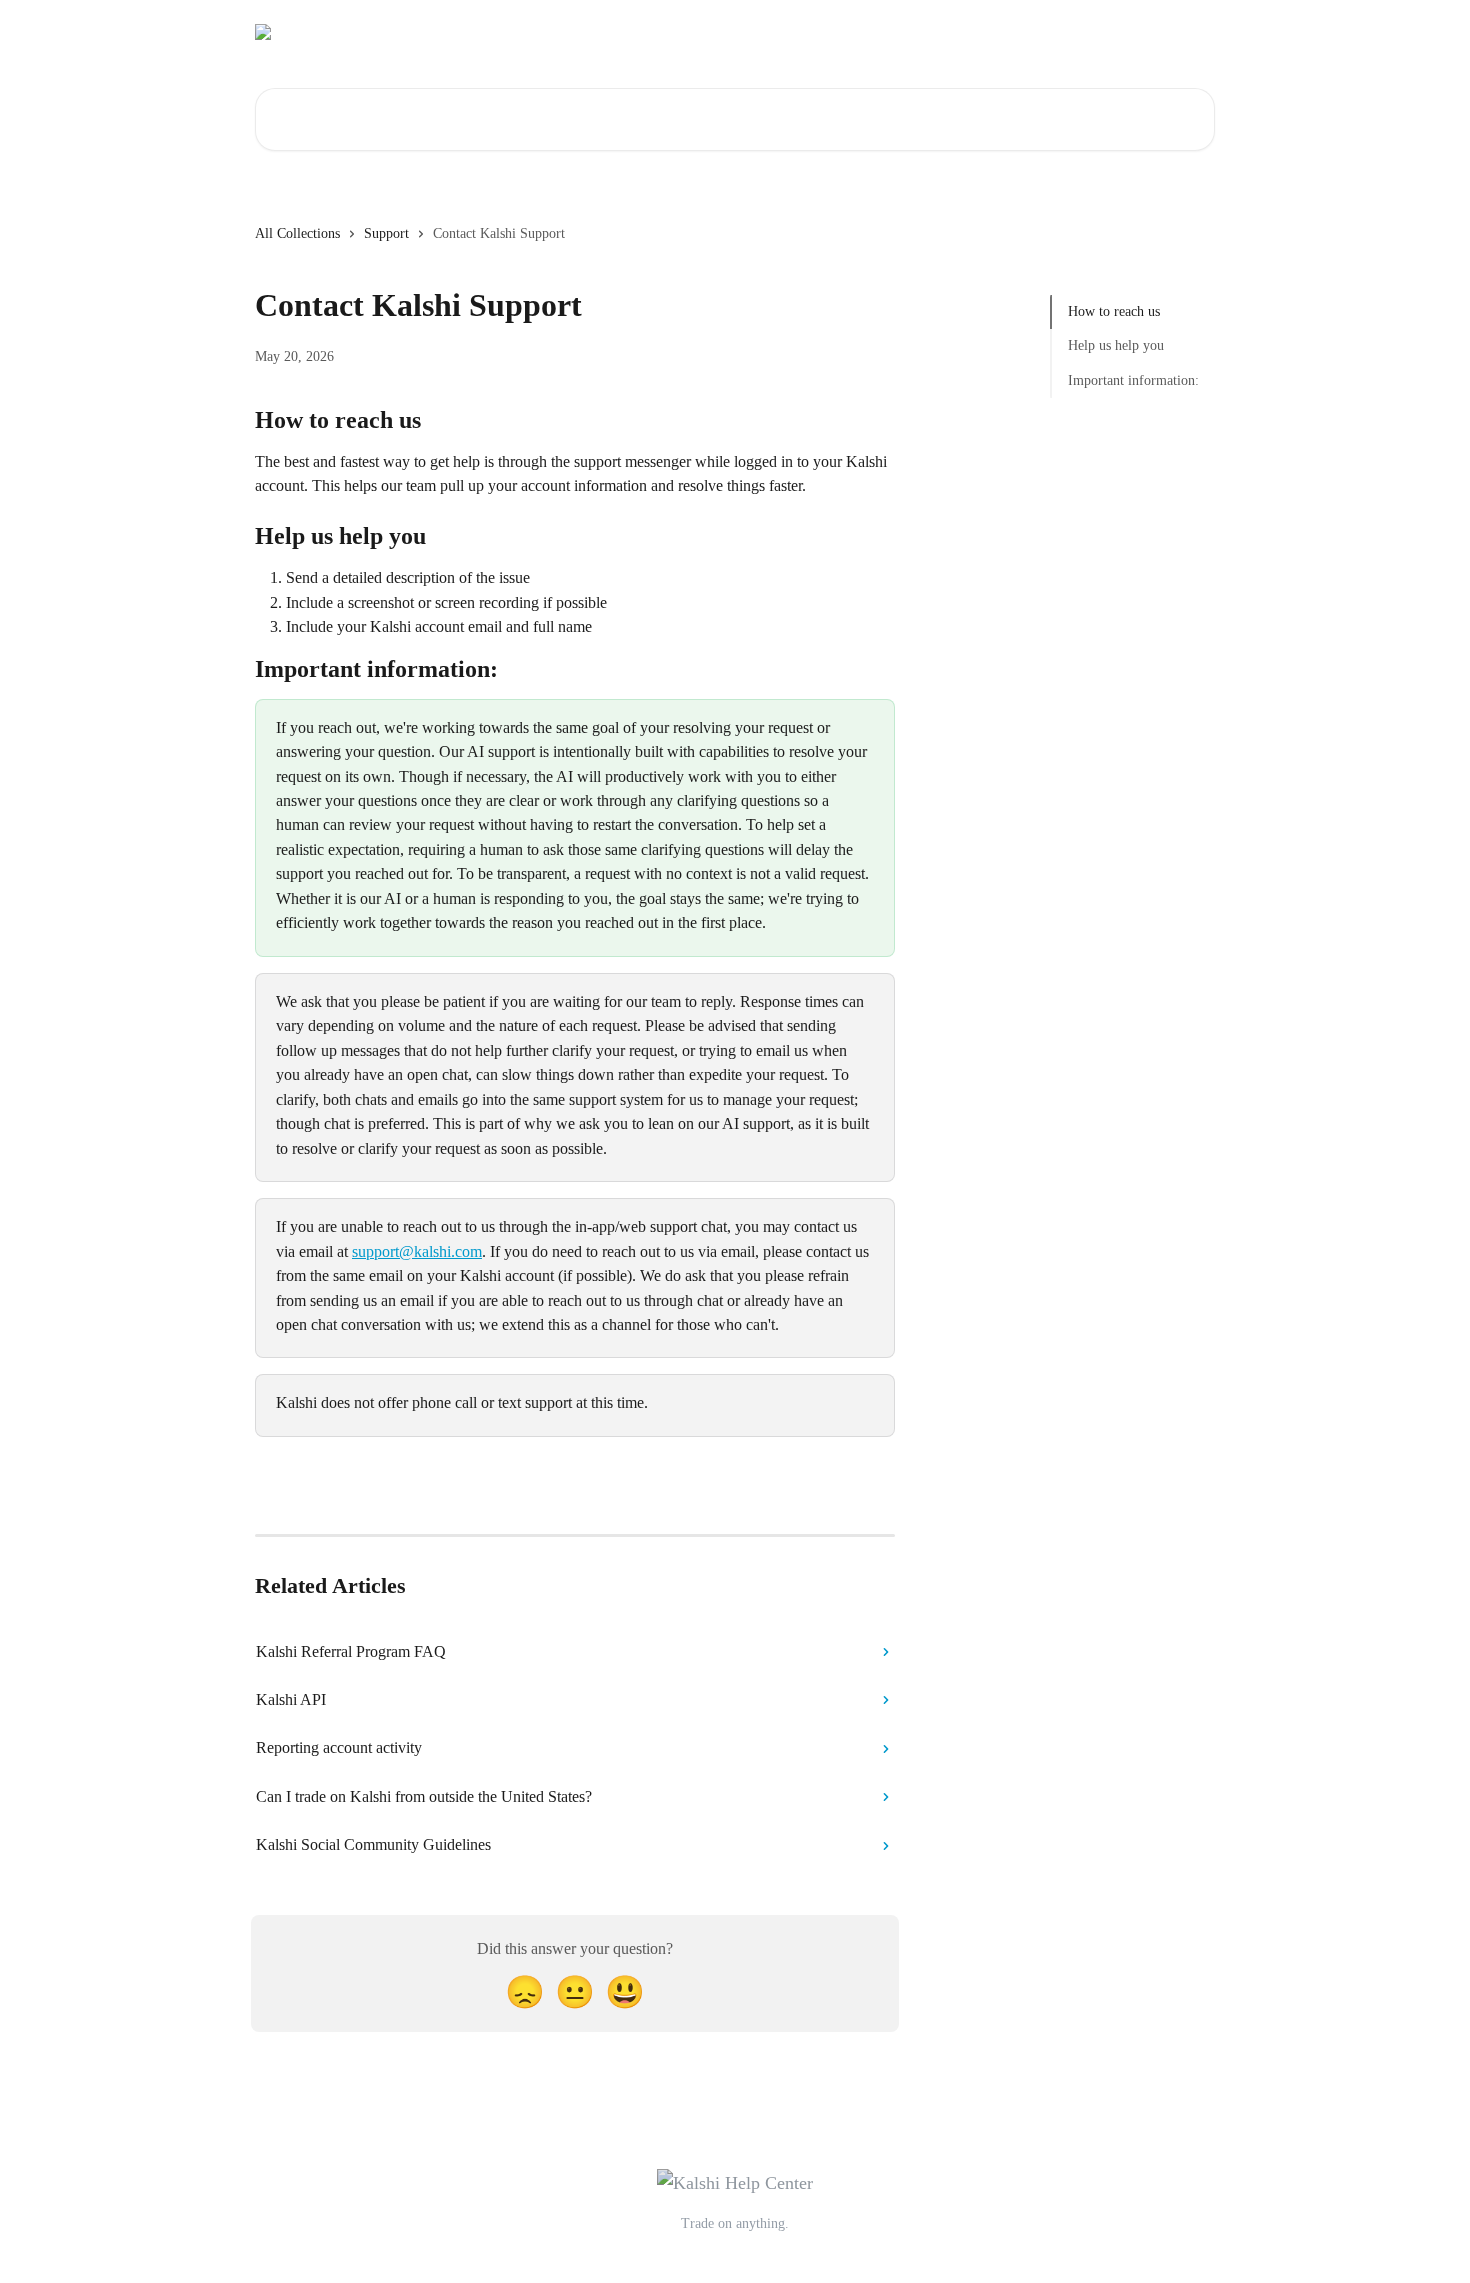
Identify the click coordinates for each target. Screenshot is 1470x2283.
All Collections (297, 233)
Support (386, 233)
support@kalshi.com (417, 1251)
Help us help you (1116, 345)
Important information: (1133, 380)
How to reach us (1114, 311)
